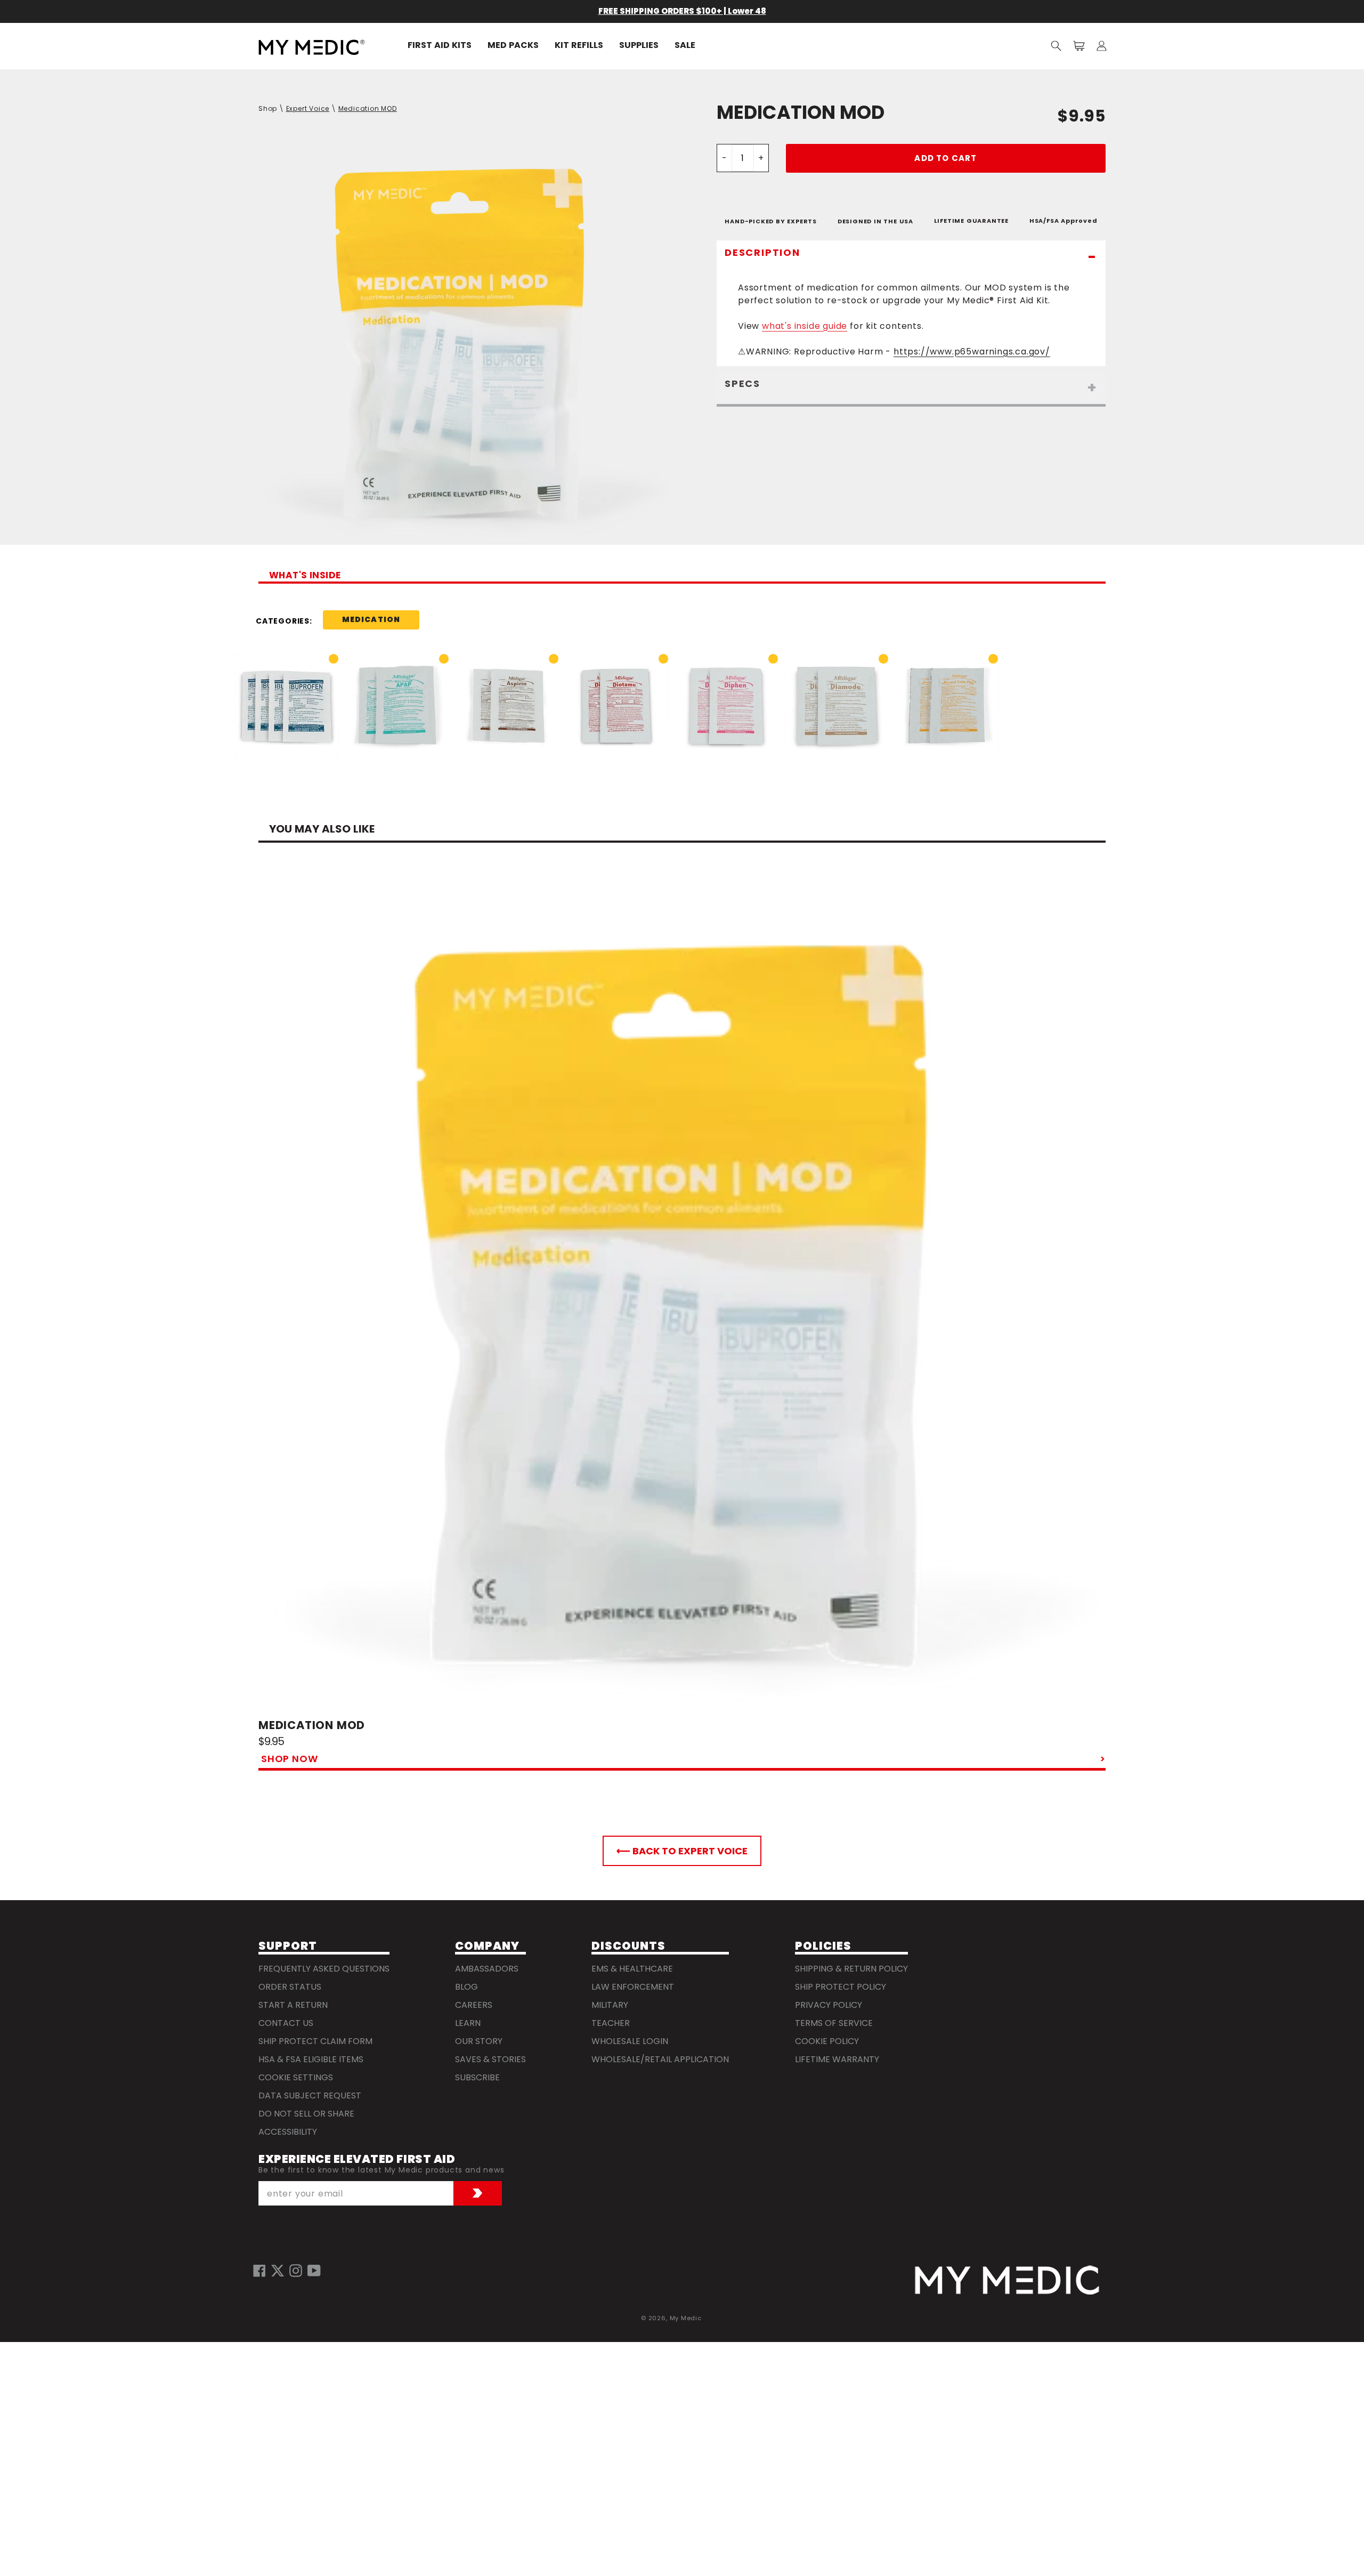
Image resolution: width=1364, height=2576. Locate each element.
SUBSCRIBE (477, 2077)
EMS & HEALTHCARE (632, 1969)
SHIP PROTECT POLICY (841, 1987)
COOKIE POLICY (827, 2041)
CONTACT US (286, 2023)
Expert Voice (308, 108)
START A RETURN (293, 2005)
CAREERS (474, 2005)
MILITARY (610, 2005)
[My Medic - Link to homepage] (312, 47)
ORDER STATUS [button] (290, 1987)
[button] (1056, 46)
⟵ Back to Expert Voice (682, 1851)
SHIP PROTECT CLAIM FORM (315, 2041)
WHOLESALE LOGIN (630, 2041)
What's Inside (305, 576)
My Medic (686, 2318)
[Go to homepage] (1007, 2280)
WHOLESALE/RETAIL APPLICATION (660, 2059)
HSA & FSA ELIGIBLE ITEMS (311, 2059)
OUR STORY (479, 2041)
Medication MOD (368, 108)
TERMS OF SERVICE (834, 2023)
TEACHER (611, 2023)
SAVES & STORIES (490, 2059)
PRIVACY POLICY (829, 2005)
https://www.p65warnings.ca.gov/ (972, 352)
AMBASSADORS (487, 1969)
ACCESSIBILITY (288, 2132)
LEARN (468, 2023)
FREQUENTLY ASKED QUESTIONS (324, 1969)
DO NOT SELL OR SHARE (306, 2114)
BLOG (466, 1987)
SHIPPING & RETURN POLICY (851, 1969)
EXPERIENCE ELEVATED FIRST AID (357, 2159)
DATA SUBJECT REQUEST (310, 2095)
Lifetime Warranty (837, 2059)
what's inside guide (805, 326)
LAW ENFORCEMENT (633, 1987)
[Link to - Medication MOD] (682, 1294)
